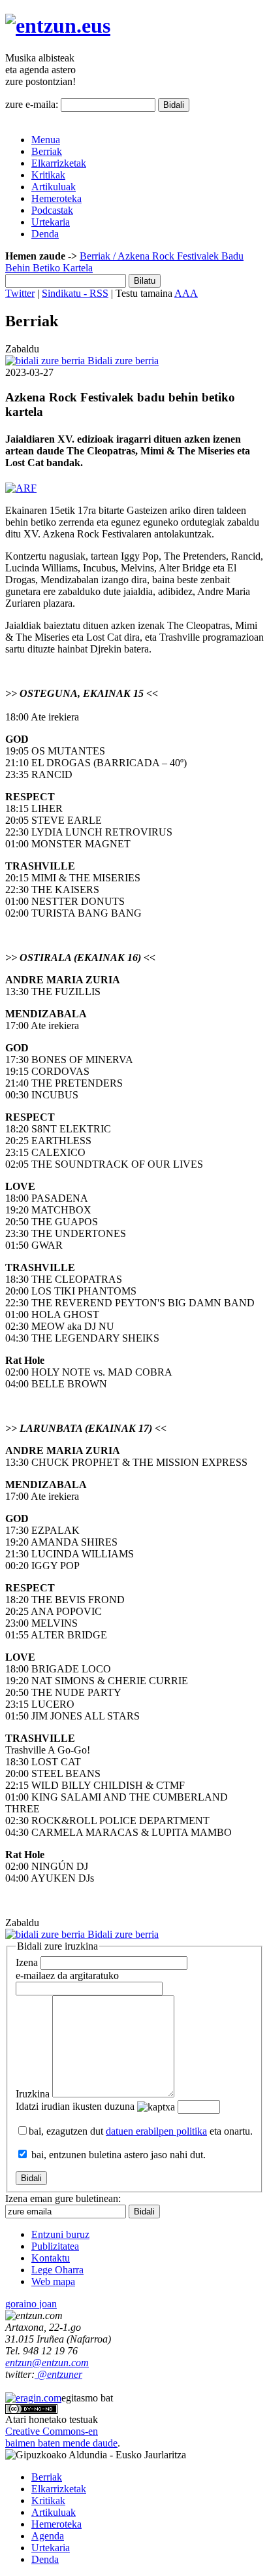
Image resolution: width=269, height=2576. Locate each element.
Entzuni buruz (60, 2234)
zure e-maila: (32, 104)
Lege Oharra (57, 2270)
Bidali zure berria (122, 361)
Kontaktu (51, 2258)
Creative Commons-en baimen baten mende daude (61, 2437)
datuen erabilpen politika (156, 2131)
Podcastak (52, 210)
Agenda (48, 2536)
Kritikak (48, 175)
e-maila (67, 1975)
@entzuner (58, 2374)
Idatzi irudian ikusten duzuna (75, 2106)
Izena (27, 1962)
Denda (45, 234)
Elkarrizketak (59, 163)
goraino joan (31, 2304)
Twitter (20, 293)
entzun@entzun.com (47, 2363)
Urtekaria (51, 222)
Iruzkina (33, 2094)
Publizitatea (55, 2246)
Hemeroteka (56, 198)
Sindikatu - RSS (75, 293)
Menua (46, 140)
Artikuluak (54, 187)
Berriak (47, 151)
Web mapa (53, 2281)
